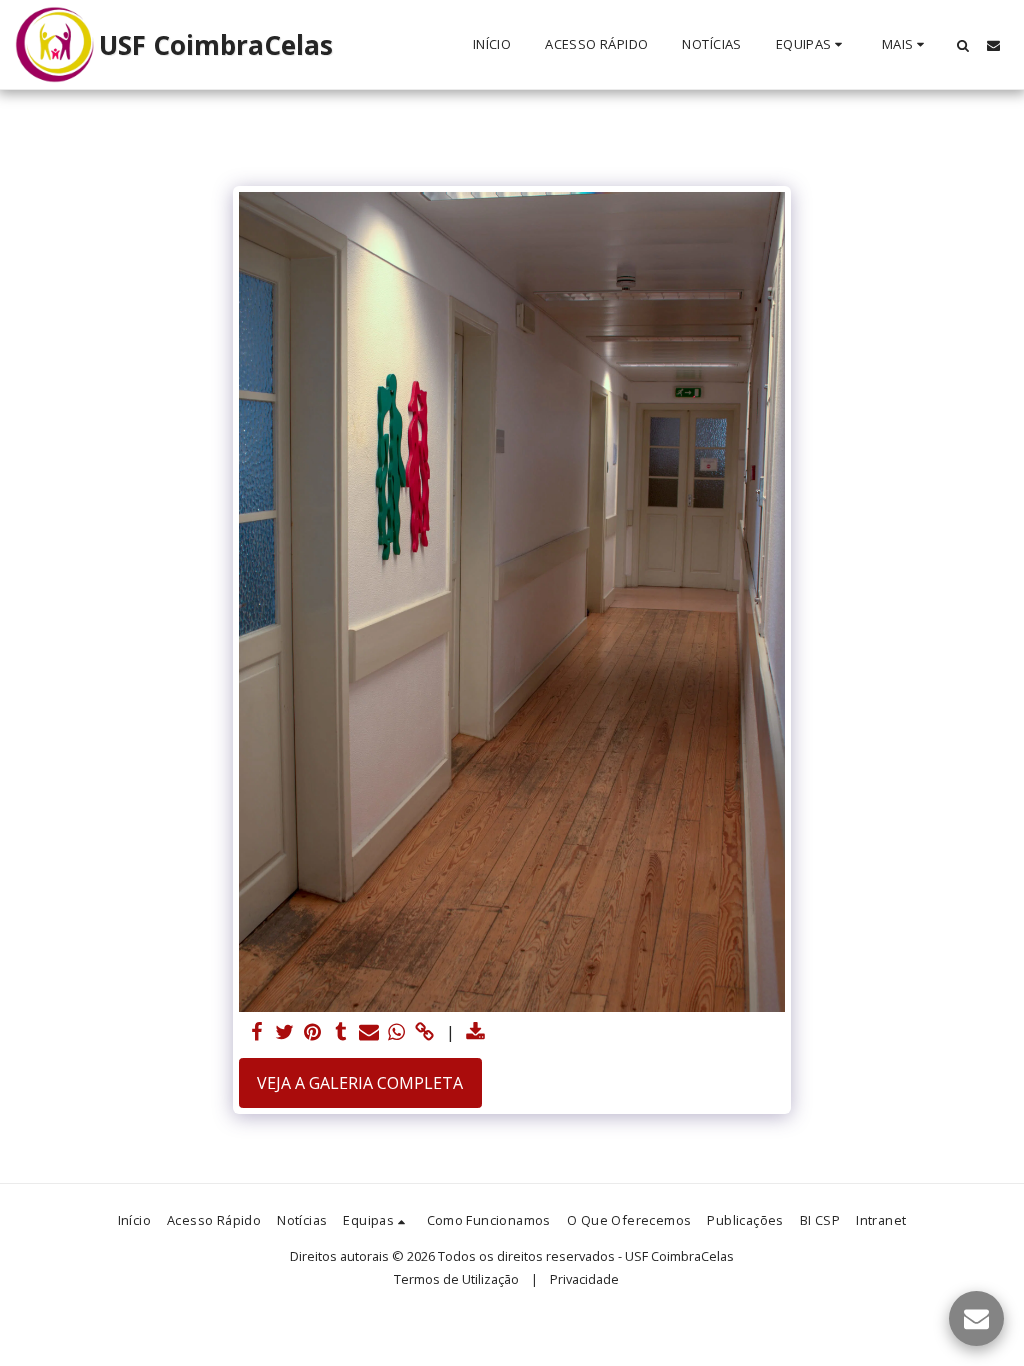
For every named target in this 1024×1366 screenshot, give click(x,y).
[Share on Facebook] (257, 1032)
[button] (812, 45)
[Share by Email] (369, 1032)
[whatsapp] (397, 1032)
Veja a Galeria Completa (360, 1083)
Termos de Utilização (456, 1279)
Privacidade (584, 1279)
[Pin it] (313, 1032)
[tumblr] (341, 1032)
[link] (425, 1032)
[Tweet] (285, 1032)
